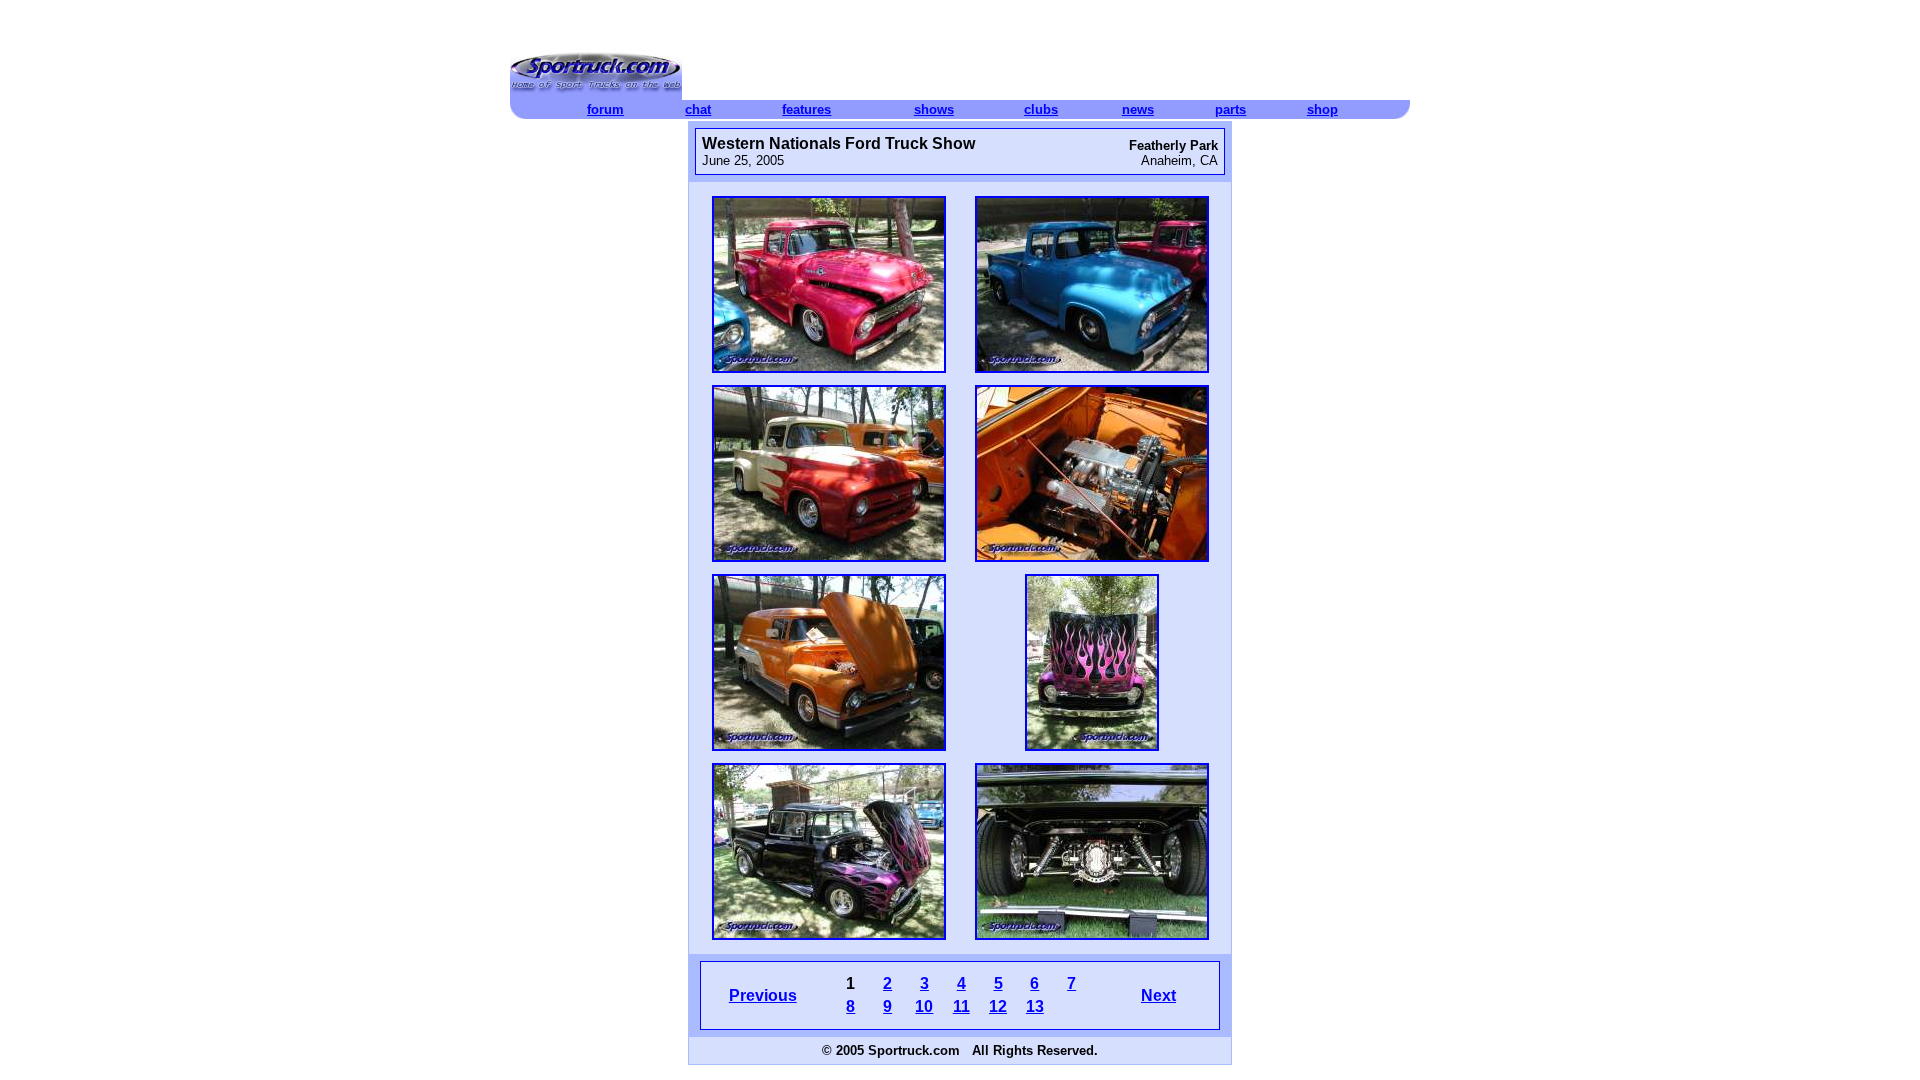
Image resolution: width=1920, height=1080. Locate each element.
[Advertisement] (1046, 55)
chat (698, 109)
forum (605, 109)
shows (934, 109)
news (1138, 109)
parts (1230, 109)
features (806, 109)
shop (1322, 109)
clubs (1041, 109)
